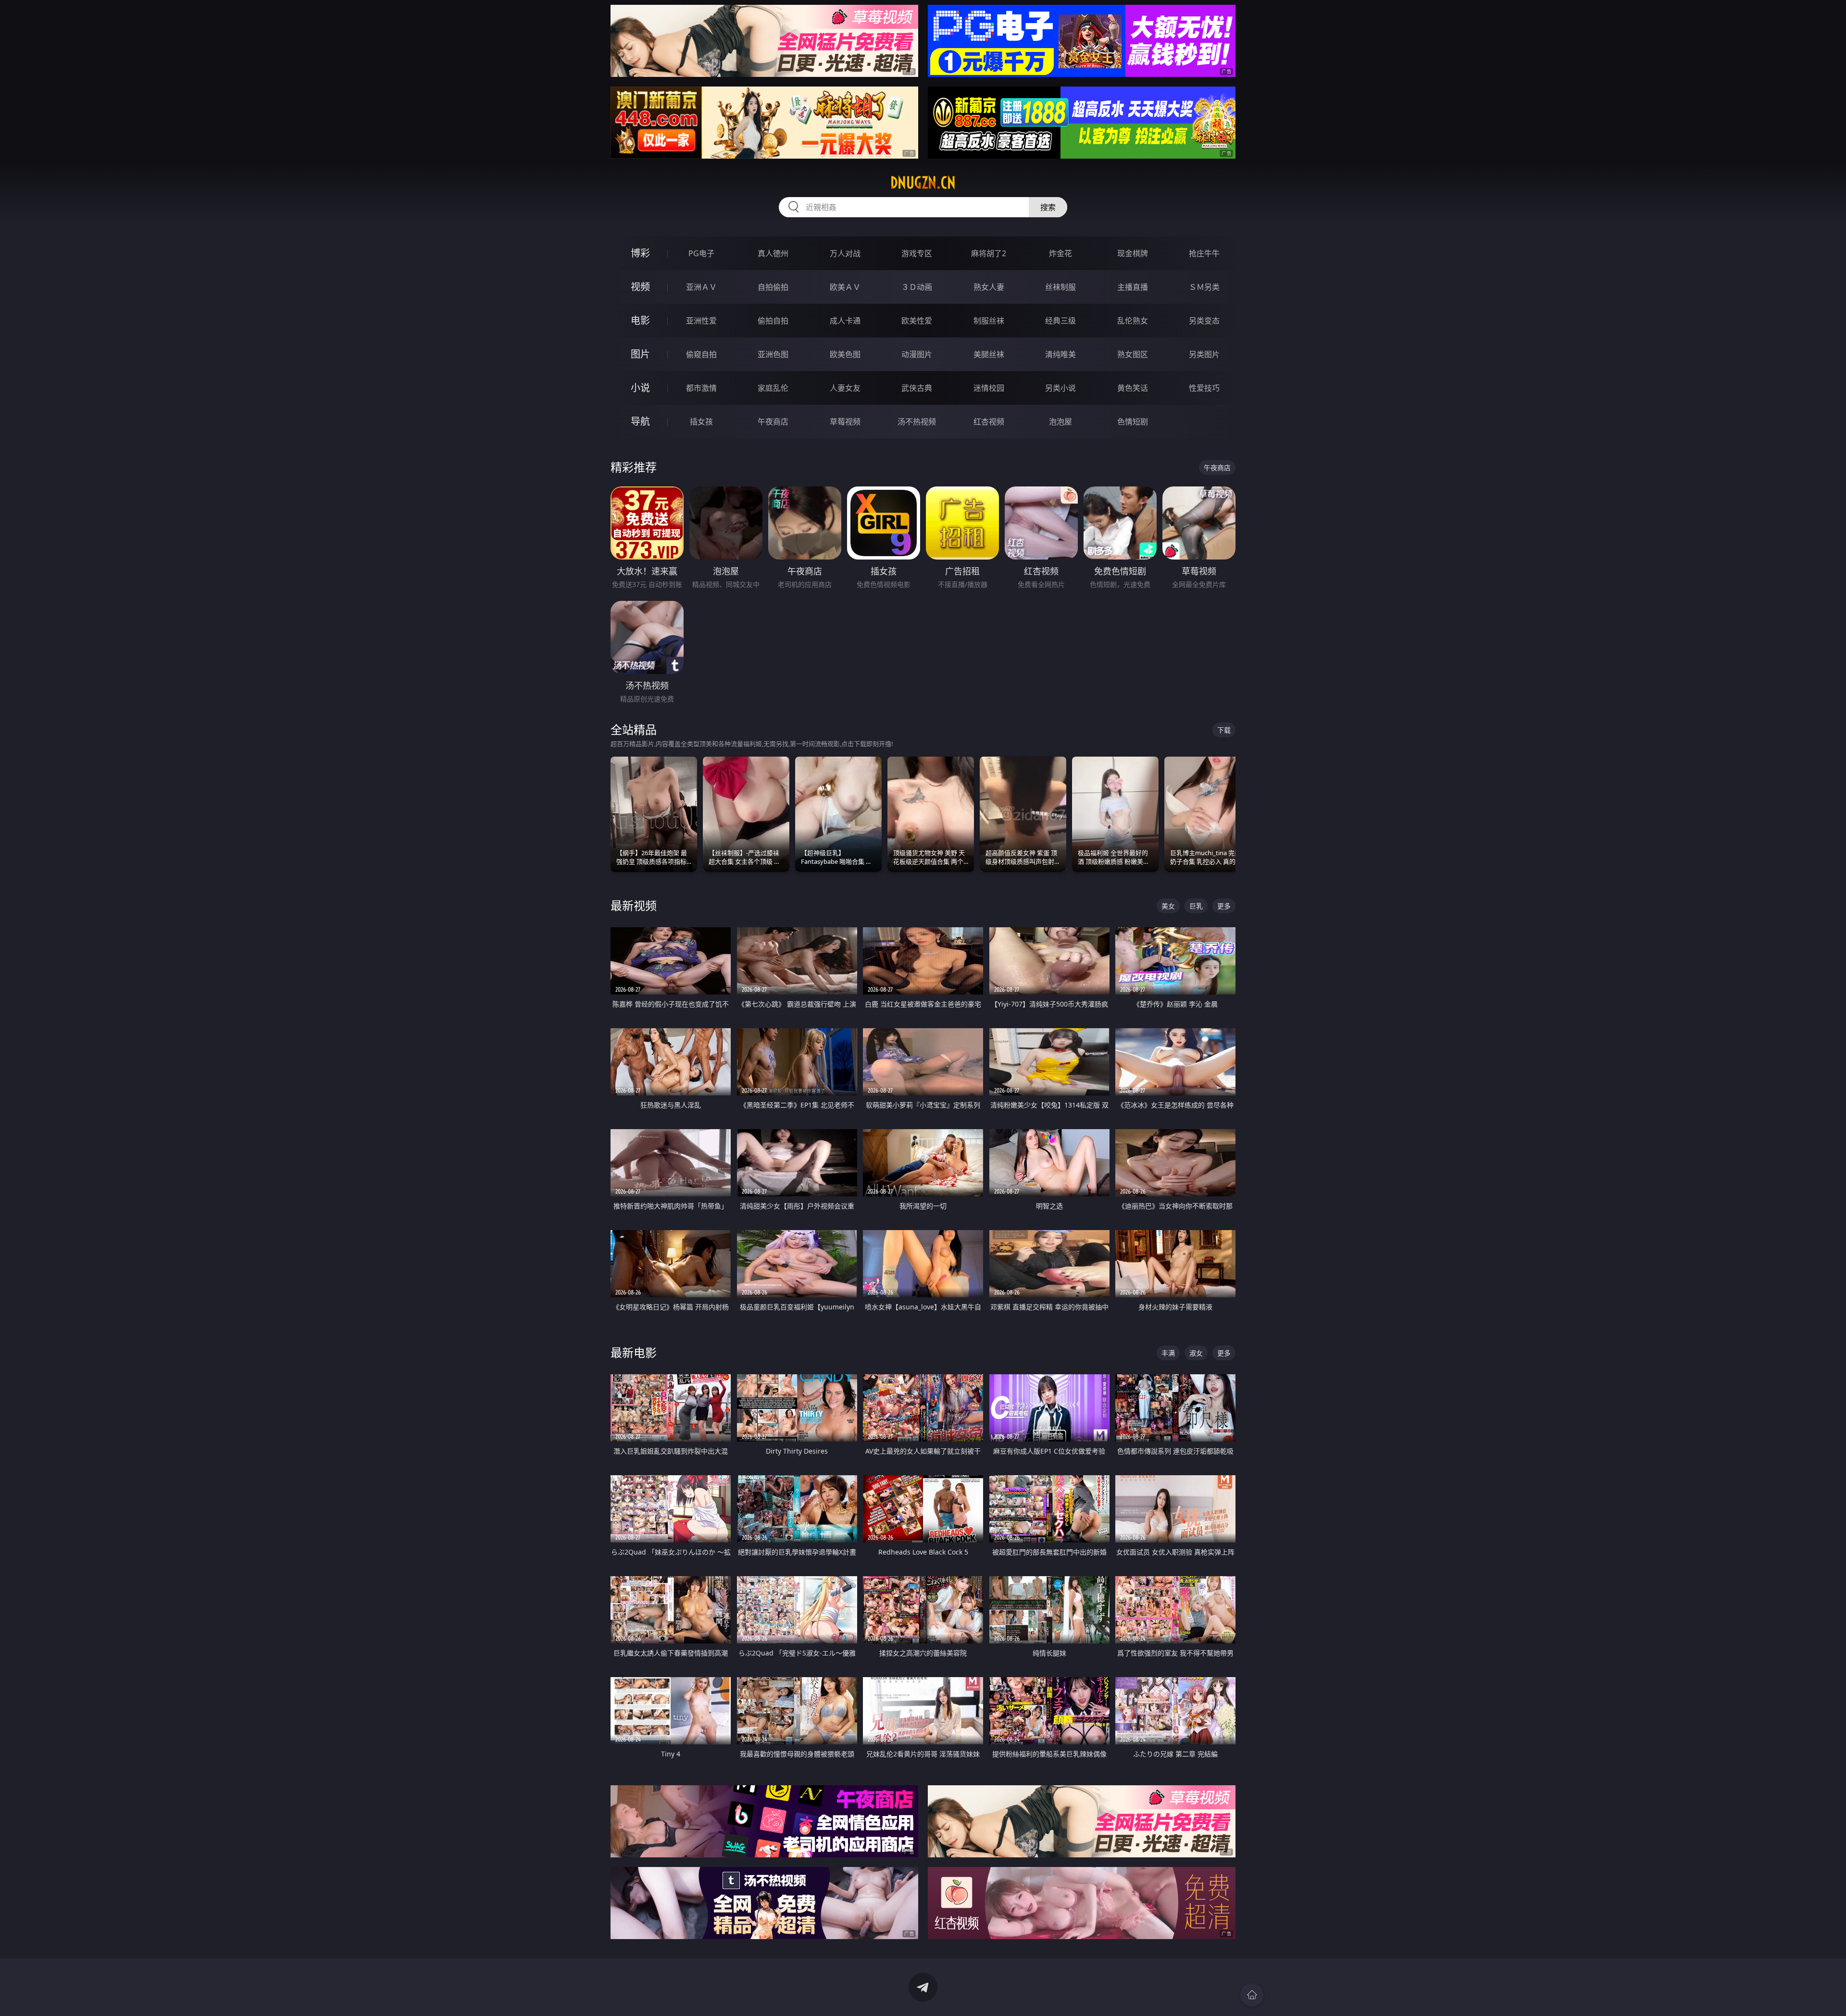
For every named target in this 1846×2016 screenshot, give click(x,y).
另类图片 (1204, 354)
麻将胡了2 (989, 253)
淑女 (1196, 1353)
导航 (640, 421)
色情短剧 (1133, 422)
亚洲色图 (773, 354)
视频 (640, 287)
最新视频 (634, 905)
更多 (1224, 906)
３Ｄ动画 (917, 287)
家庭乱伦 (773, 388)
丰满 (1168, 1353)
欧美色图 (845, 354)
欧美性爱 (917, 321)
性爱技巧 (1204, 388)
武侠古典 (917, 388)
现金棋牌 (1133, 253)
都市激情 (701, 388)
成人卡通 (845, 321)
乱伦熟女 (1133, 321)
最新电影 (634, 1352)
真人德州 (773, 253)
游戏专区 (917, 253)
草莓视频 (845, 422)
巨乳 (1196, 906)
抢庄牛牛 (1204, 253)
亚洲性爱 (701, 321)
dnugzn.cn (923, 183)
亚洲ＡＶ (701, 287)
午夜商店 (773, 422)
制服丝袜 (989, 321)
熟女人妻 (989, 287)
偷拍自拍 (773, 321)
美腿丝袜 (989, 354)
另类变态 (1204, 321)
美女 (1168, 906)
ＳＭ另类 (1204, 287)
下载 (1224, 730)
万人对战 (845, 253)
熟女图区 (1133, 354)
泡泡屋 (1060, 422)
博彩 (640, 253)
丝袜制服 (1060, 287)
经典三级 (1060, 321)
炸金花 (1060, 253)
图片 (640, 354)
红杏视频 (989, 422)
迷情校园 (989, 388)
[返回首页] (1252, 1995)
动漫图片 (917, 354)
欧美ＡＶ (845, 287)
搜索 (1048, 207)
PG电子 (701, 253)
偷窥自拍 (701, 354)
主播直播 (1133, 287)
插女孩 (701, 422)
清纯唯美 (1060, 354)
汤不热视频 (917, 422)
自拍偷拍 (773, 287)
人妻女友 (845, 388)
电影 (640, 320)
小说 (640, 388)
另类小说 (1060, 388)
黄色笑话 (1133, 388)
